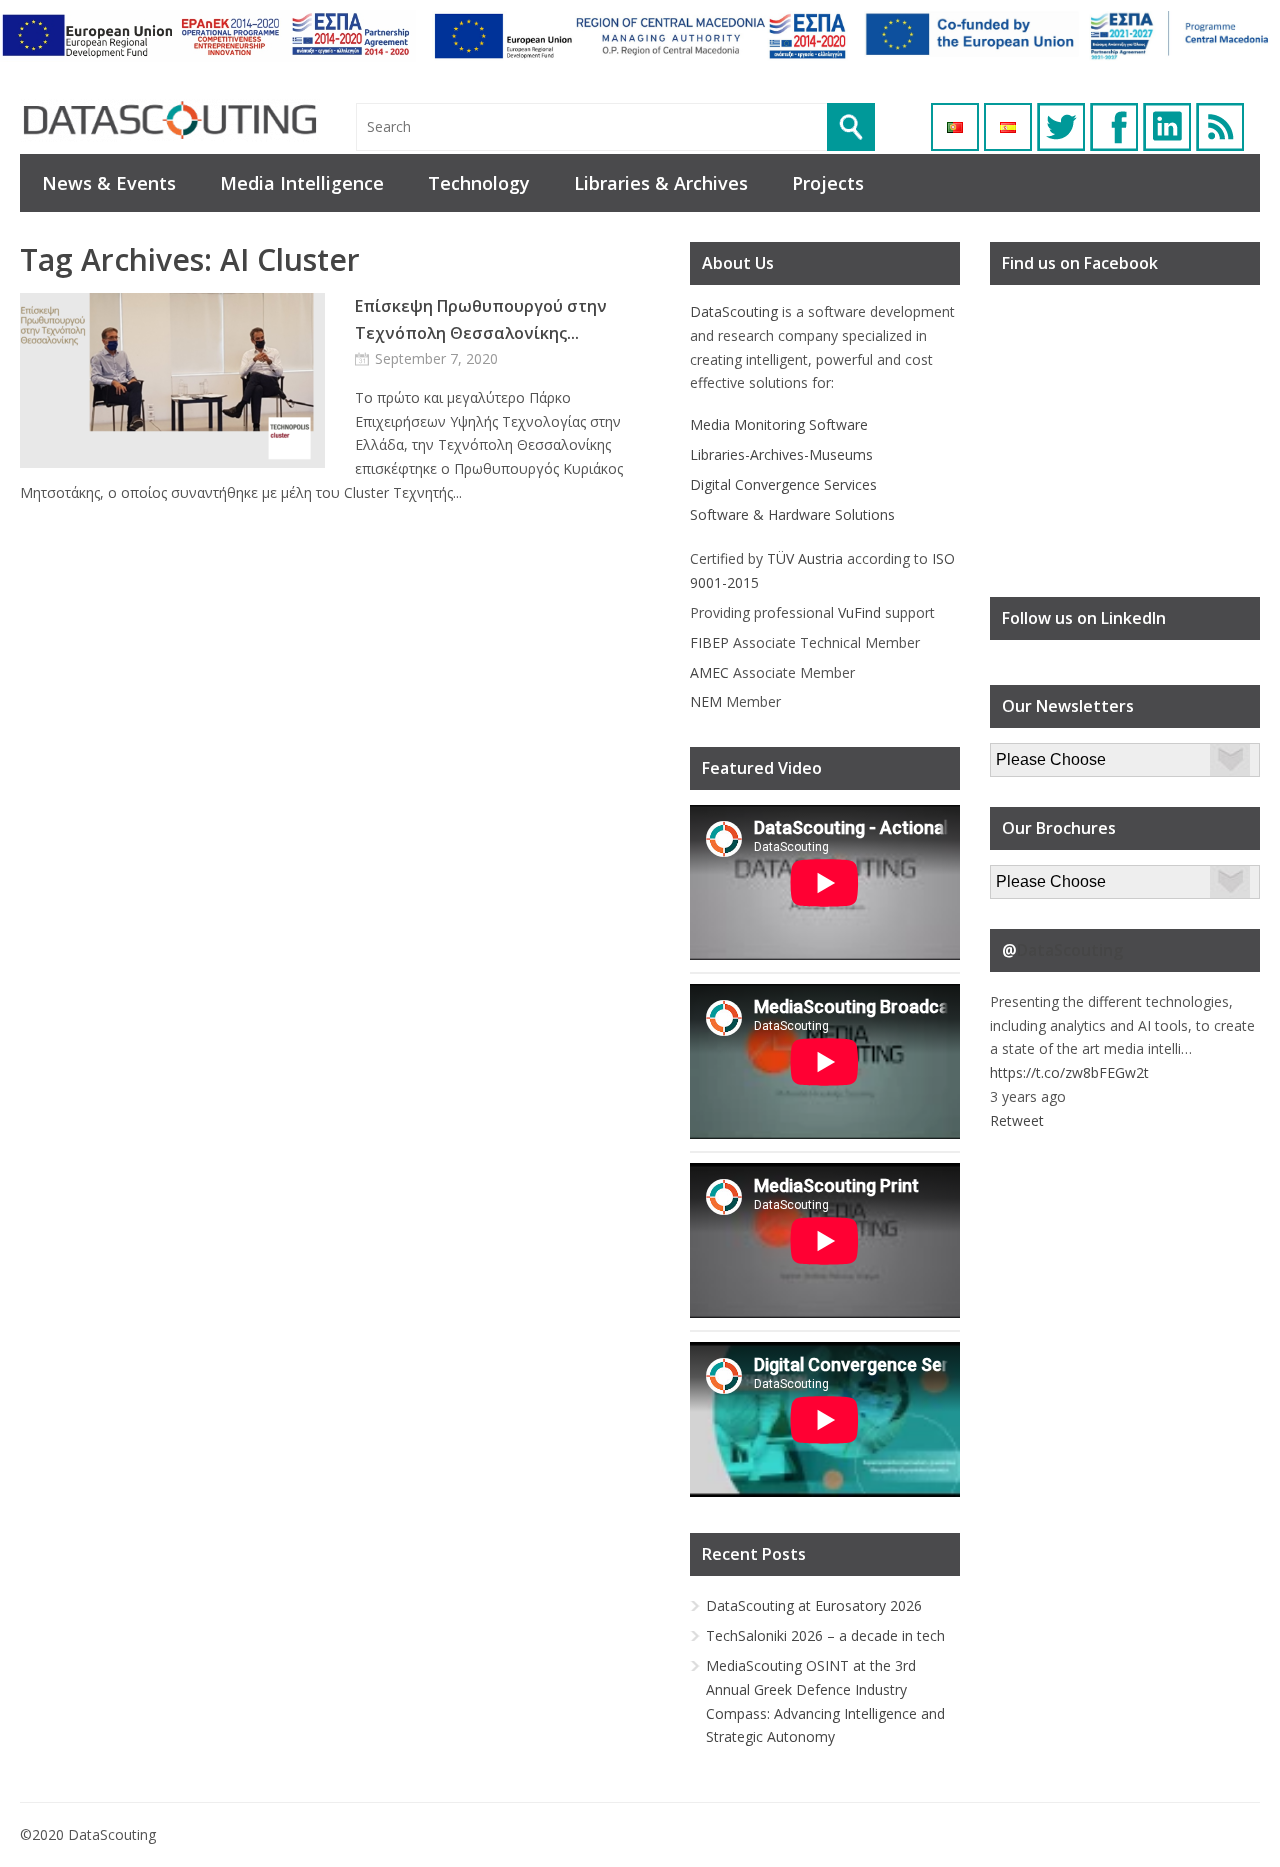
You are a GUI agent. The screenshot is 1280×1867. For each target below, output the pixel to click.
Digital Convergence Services (783, 484)
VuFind (859, 612)
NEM (706, 701)
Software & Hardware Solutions (792, 514)
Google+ (1167, 127)
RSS (1220, 127)
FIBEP (709, 642)
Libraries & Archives (661, 183)
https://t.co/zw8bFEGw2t (1069, 1072)
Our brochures (1036, 876)
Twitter (1061, 127)
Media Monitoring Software (779, 424)
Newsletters (1029, 754)
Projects (828, 183)
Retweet (1017, 1120)
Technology (479, 183)
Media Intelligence (302, 183)
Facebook (1114, 127)
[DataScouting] (170, 120)
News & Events (109, 183)
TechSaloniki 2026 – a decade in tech (825, 1635)
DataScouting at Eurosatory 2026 (814, 1605)
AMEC (709, 672)
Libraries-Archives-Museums (781, 454)
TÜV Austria (805, 558)
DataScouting (734, 311)
